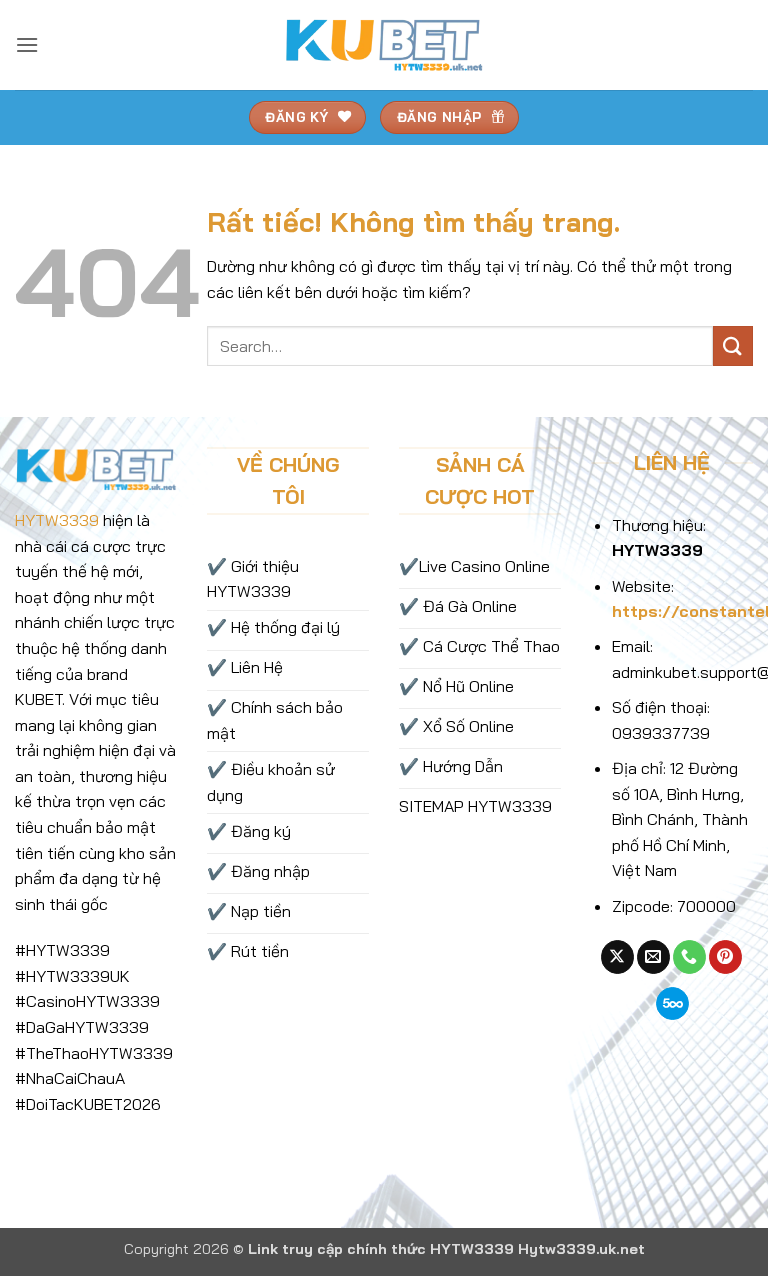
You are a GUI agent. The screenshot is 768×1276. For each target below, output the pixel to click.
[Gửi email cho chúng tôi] (653, 957)
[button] (27, 44)
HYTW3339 (57, 520)
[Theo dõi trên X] (617, 957)
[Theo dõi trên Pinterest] (725, 957)
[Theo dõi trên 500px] (672, 1004)
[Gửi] (733, 345)
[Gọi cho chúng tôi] (689, 957)
